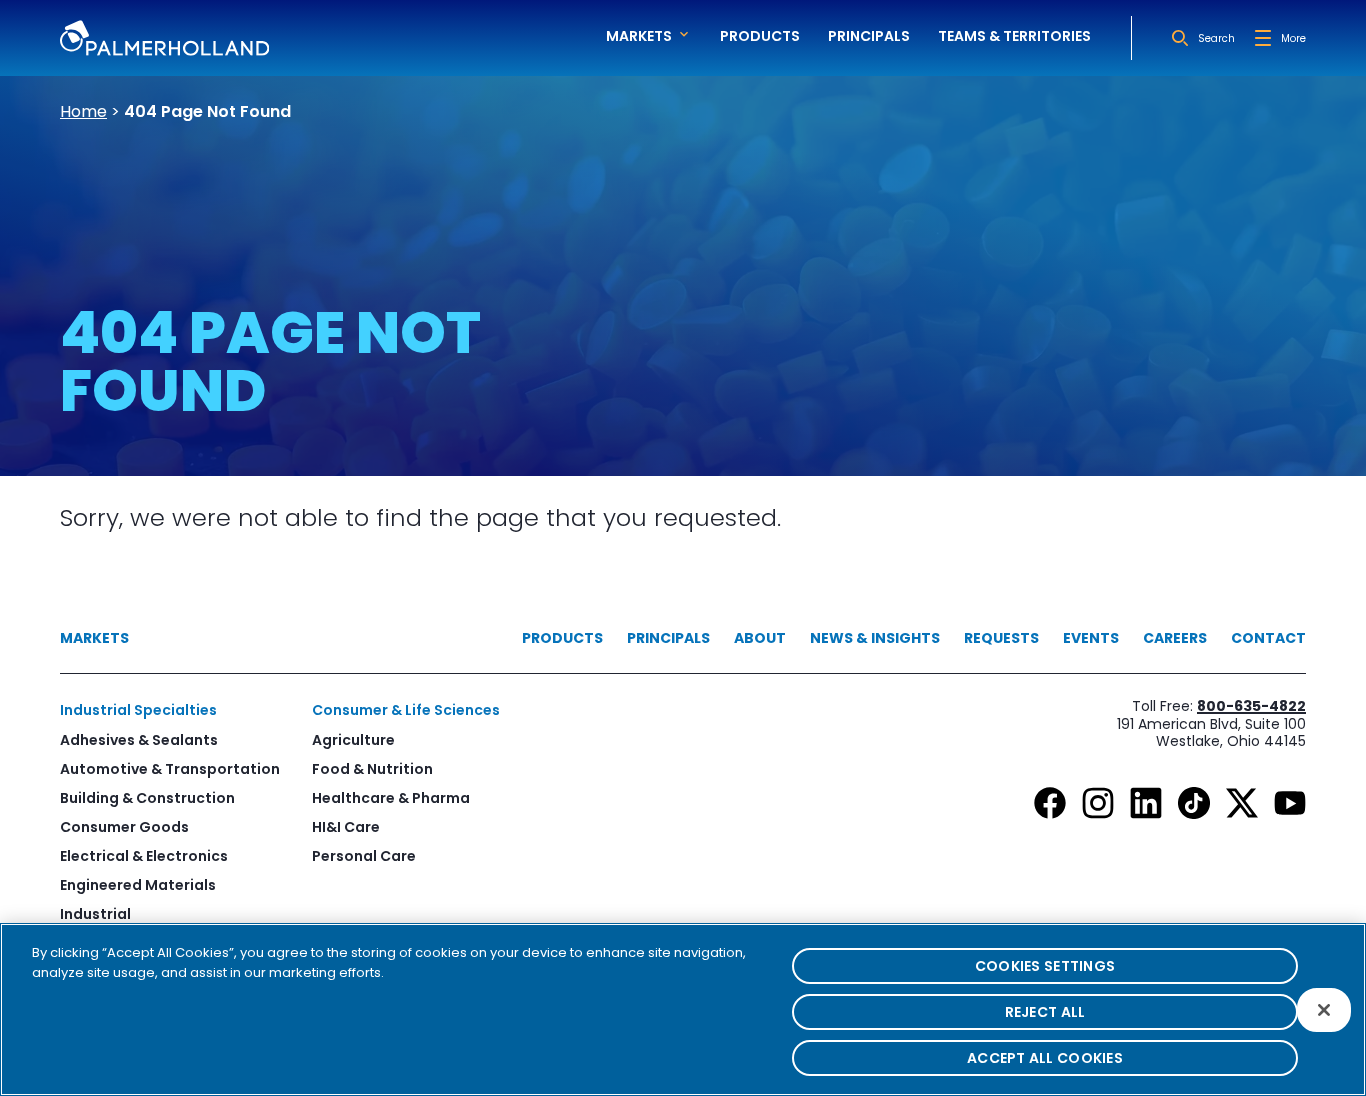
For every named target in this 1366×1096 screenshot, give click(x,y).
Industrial (95, 914)
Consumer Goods (124, 827)
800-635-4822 (1251, 706)
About (760, 638)
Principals (869, 36)
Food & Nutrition (372, 769)
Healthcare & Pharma (391, 798)
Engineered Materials (138, 885)
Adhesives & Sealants (139, 740)
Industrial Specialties (138, 710)
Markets (94, 638)
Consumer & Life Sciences (406, 710)
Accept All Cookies (1045, 1058)
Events (1091, 638)
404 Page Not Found (207, 111)
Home (83, 111)
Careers (1175, 638)
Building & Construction (147, 798)
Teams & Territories (1014, 36)
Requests (1001, 638)
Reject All (1045, 1012)
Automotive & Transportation (170, 769)
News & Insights (875, 638)
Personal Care (364, 856)
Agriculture (353, 740)
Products (760, 36)
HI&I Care (346, 827)
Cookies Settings (1045, 966)
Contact (1268, 638)
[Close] (1324, 1010)
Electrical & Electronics (144, 856)
